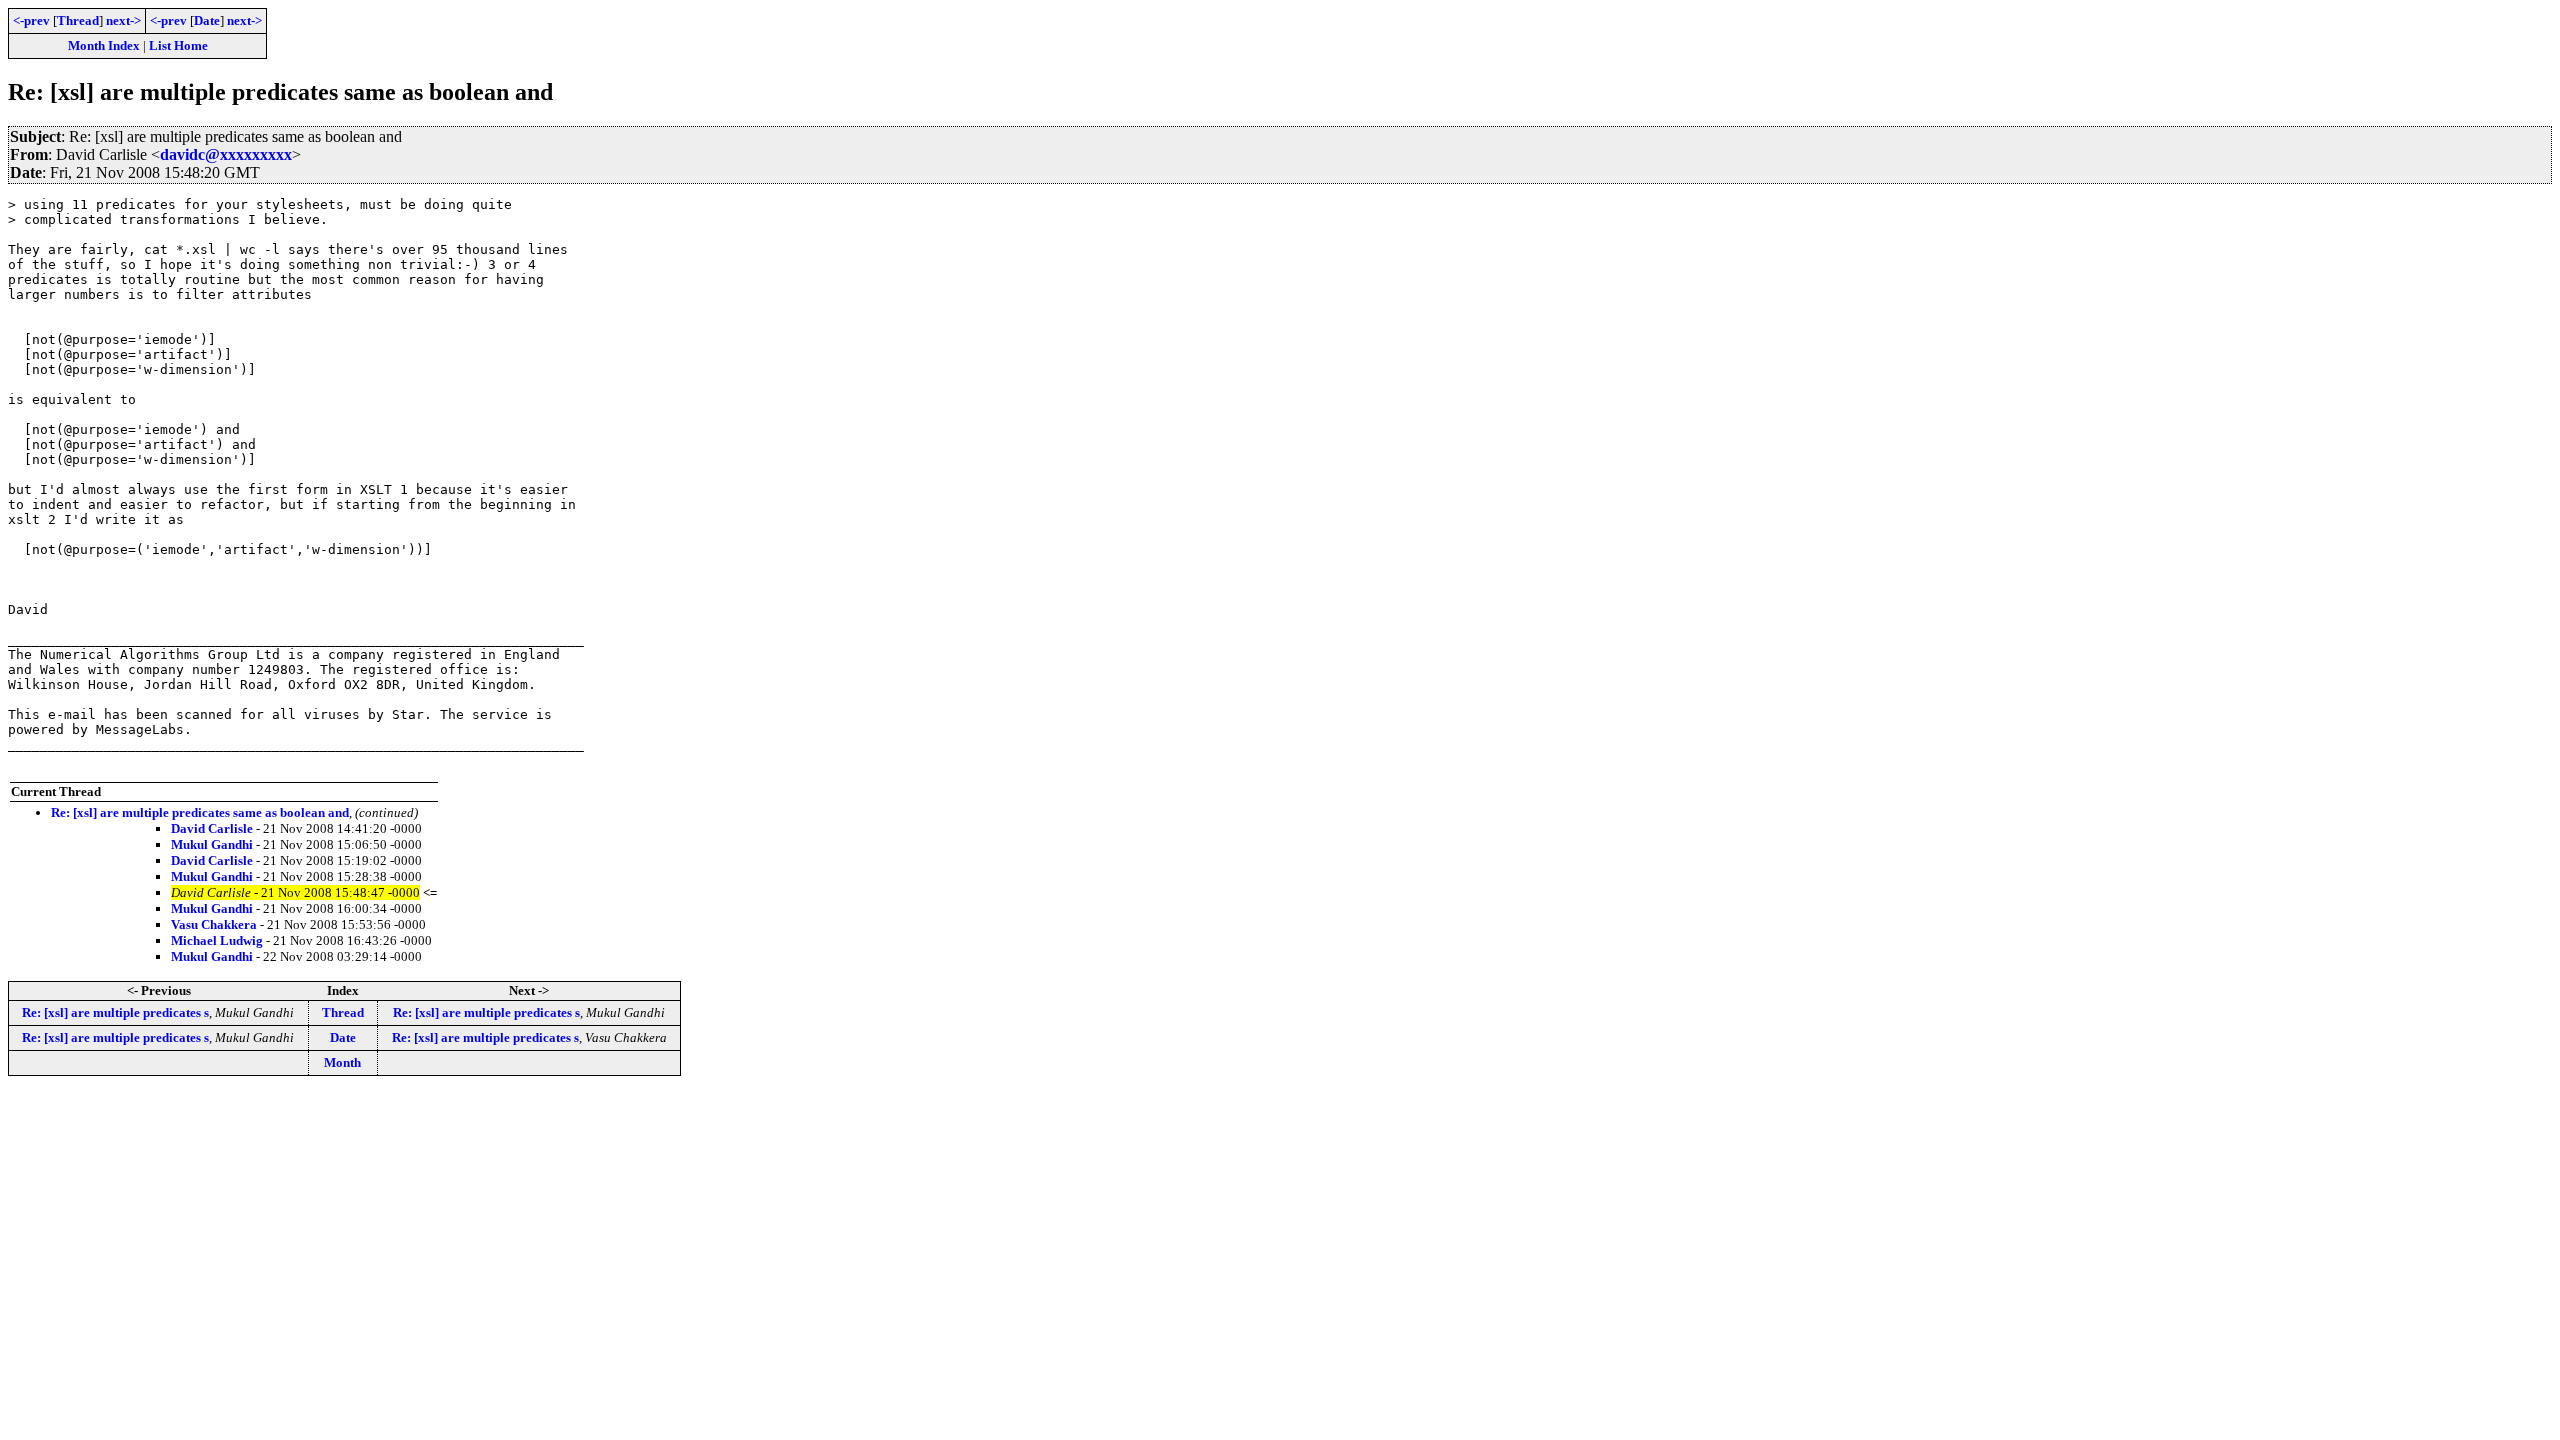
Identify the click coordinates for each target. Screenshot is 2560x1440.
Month (342, 1062)
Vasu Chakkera (214, 924)
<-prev (31, 20)
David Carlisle (212, 828)
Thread (78, 20)
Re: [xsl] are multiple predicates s (115, 1012)
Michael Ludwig (217, 940)
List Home (178, 45)
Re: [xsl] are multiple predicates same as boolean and (200, 812)
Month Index (104, 45)
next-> (123, 20)
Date (207, 20)
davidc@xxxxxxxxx (226, 154)
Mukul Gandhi (212, 844)
